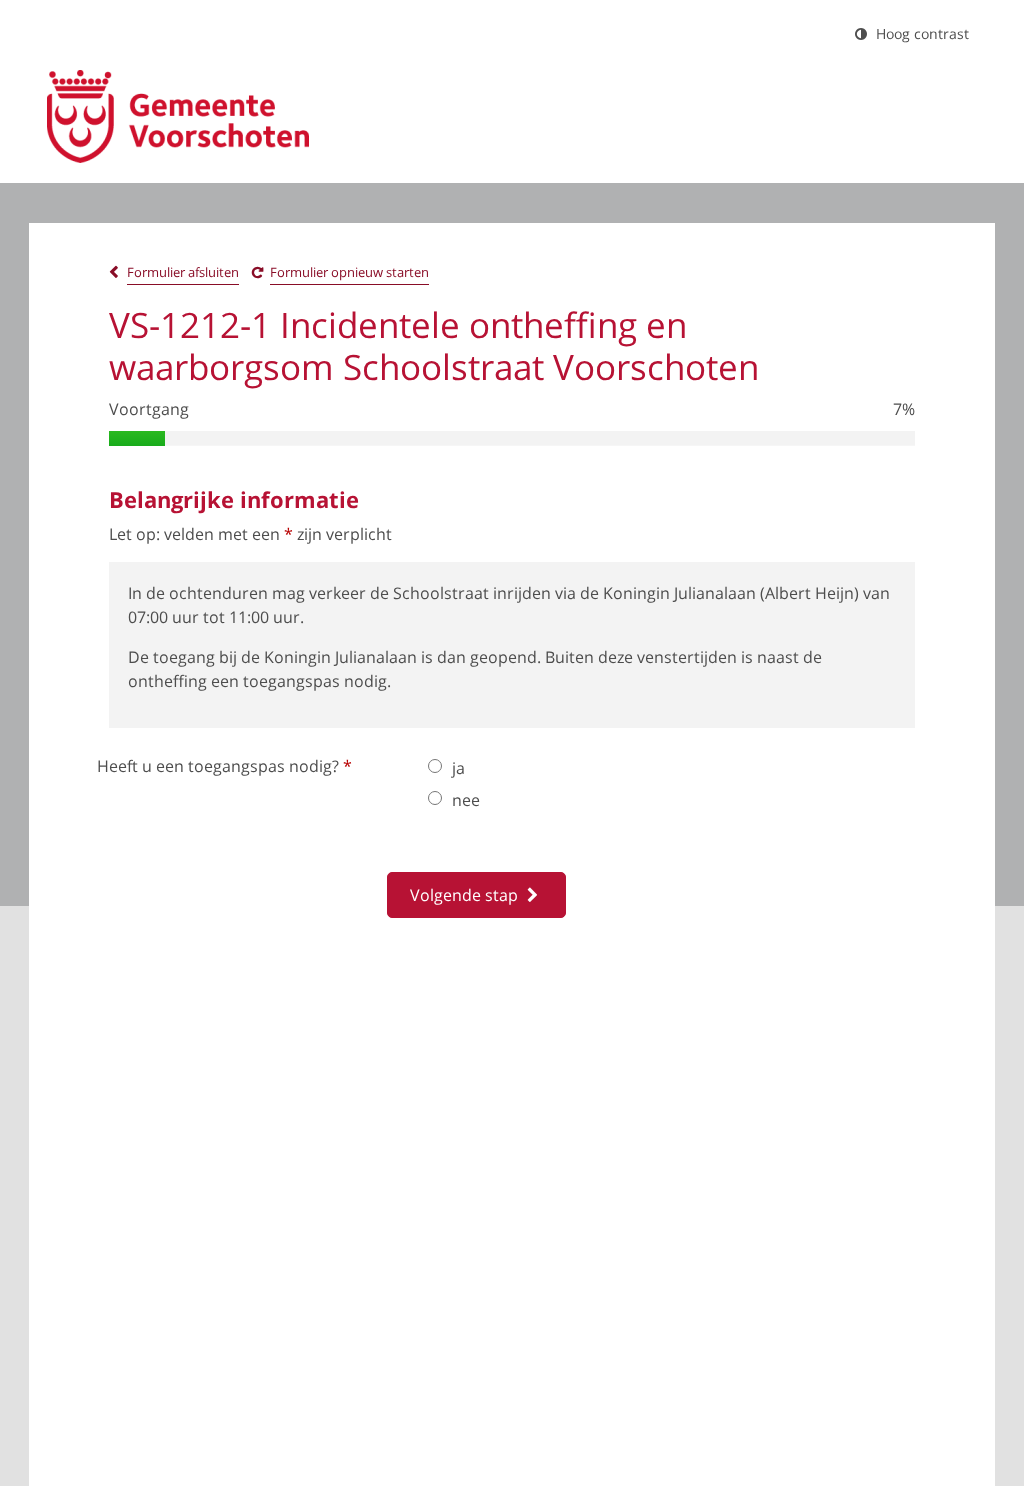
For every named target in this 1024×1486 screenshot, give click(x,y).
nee (466, 800)
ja (458, 768)
